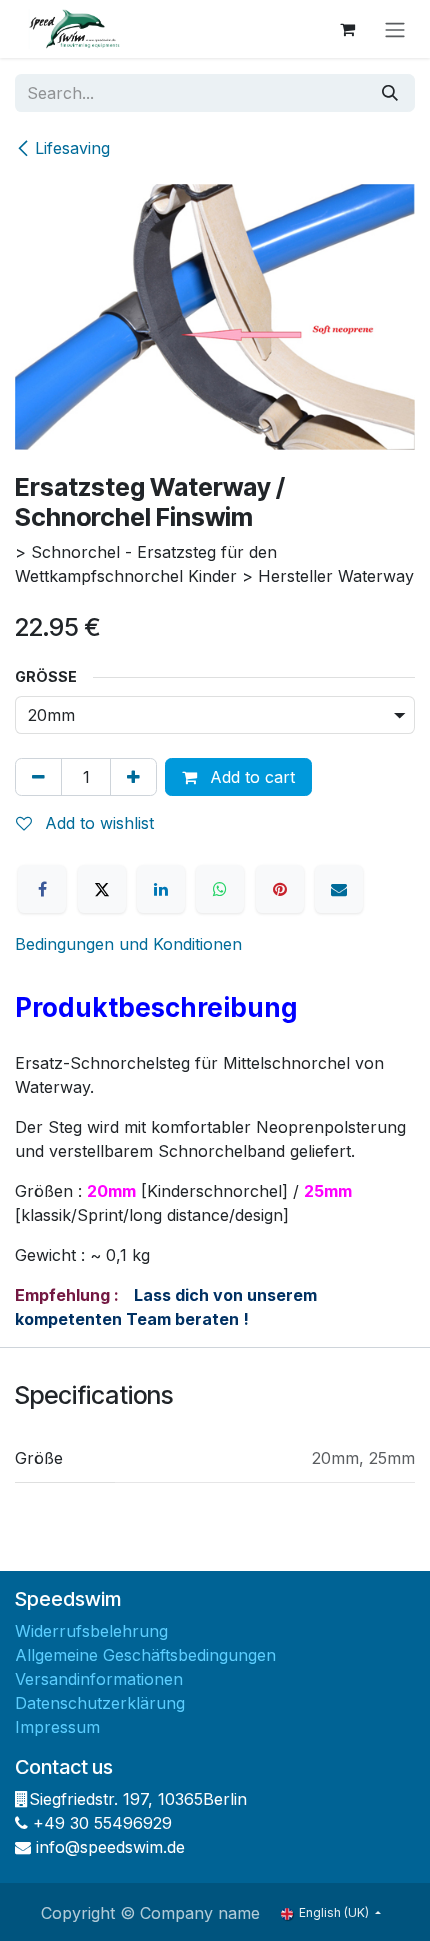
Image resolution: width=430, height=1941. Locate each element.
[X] (102, 889)
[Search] (390, 93)
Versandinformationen (99, 1679)
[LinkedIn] (161, 889)
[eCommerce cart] (347, 29)
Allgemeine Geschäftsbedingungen (145, 1655)
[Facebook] (42, 889)
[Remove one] (38, 777)
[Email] (339, 889)
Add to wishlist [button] (97, 823)
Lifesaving (72, 148)
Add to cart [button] (250, 777)
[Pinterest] (280, 889)
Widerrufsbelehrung (91, 1631)
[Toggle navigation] (395, 29)
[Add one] (133, 777)
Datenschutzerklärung (100, 1703)
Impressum (57, 1727)
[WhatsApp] (220, 889)
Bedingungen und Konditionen (128, 944)
